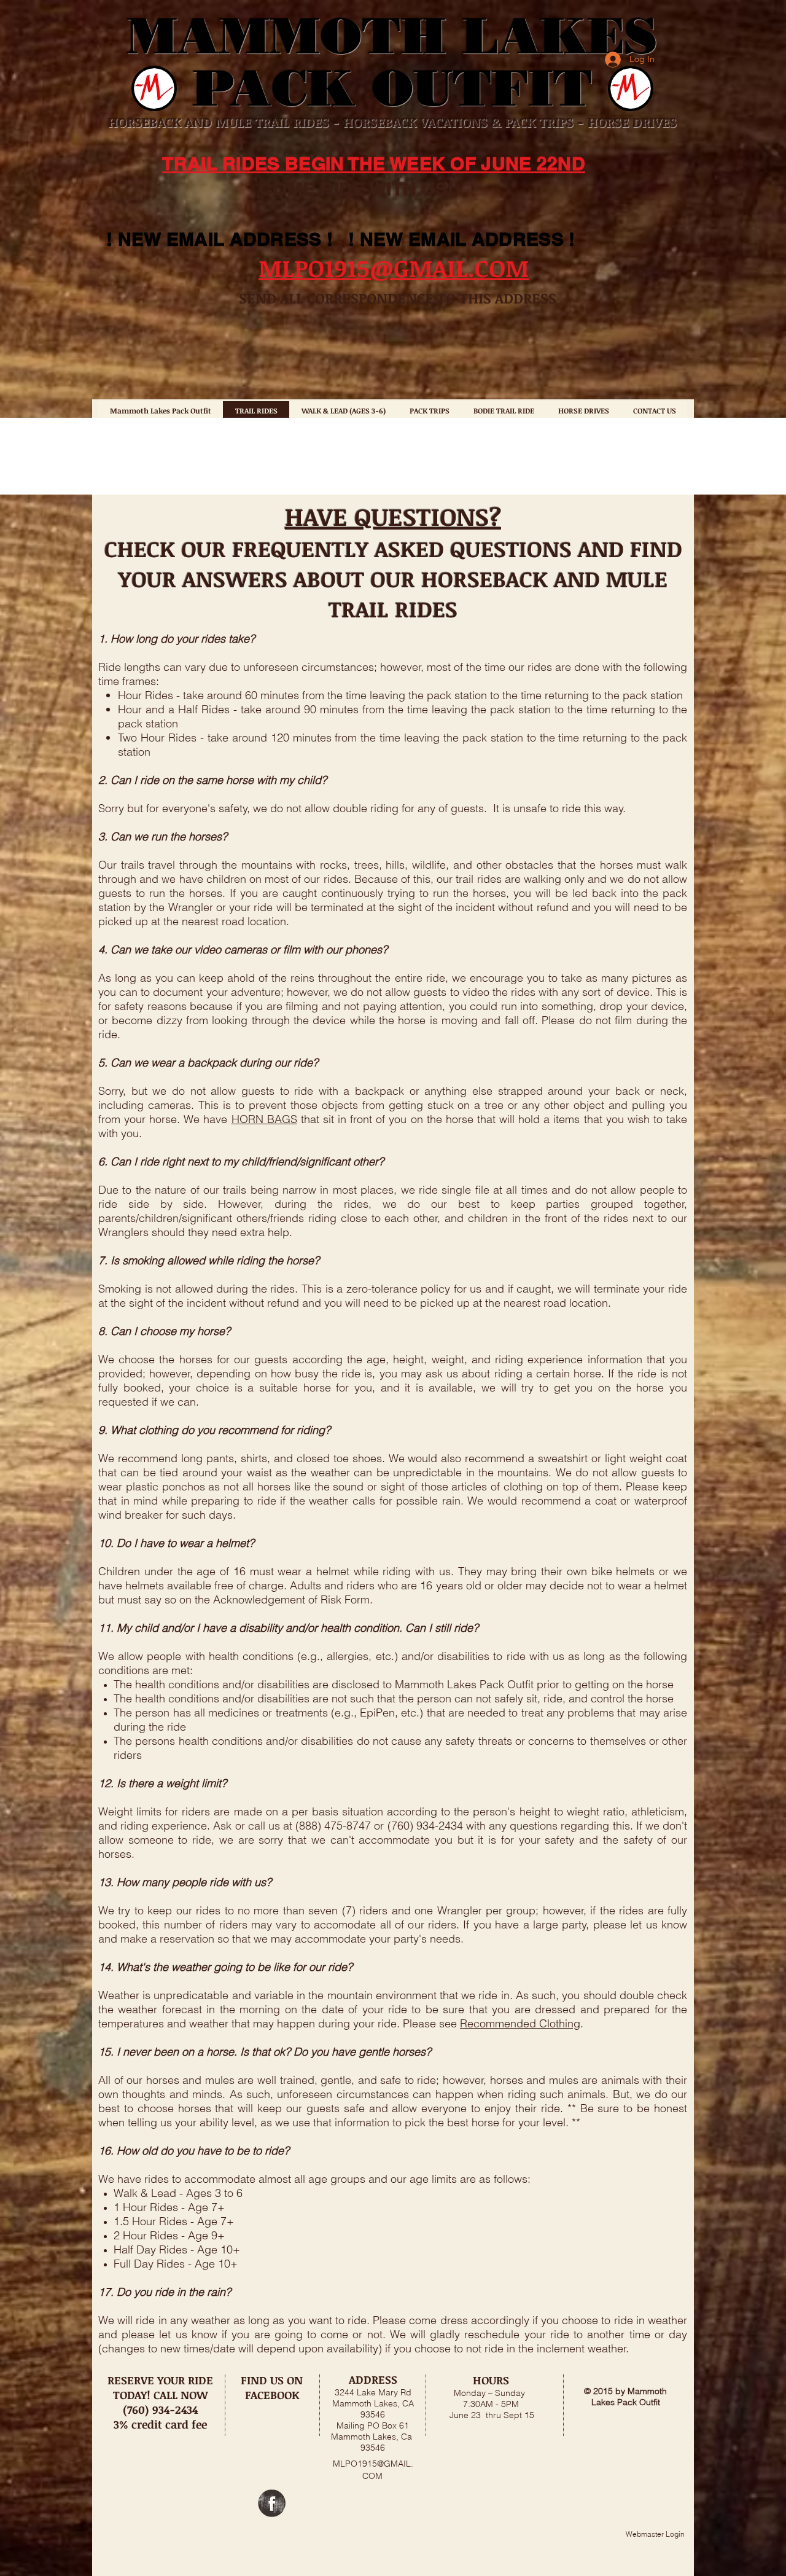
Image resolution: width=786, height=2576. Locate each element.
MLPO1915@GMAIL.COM (394, 268)
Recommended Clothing (520, 2023)
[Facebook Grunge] (272, 2503)
